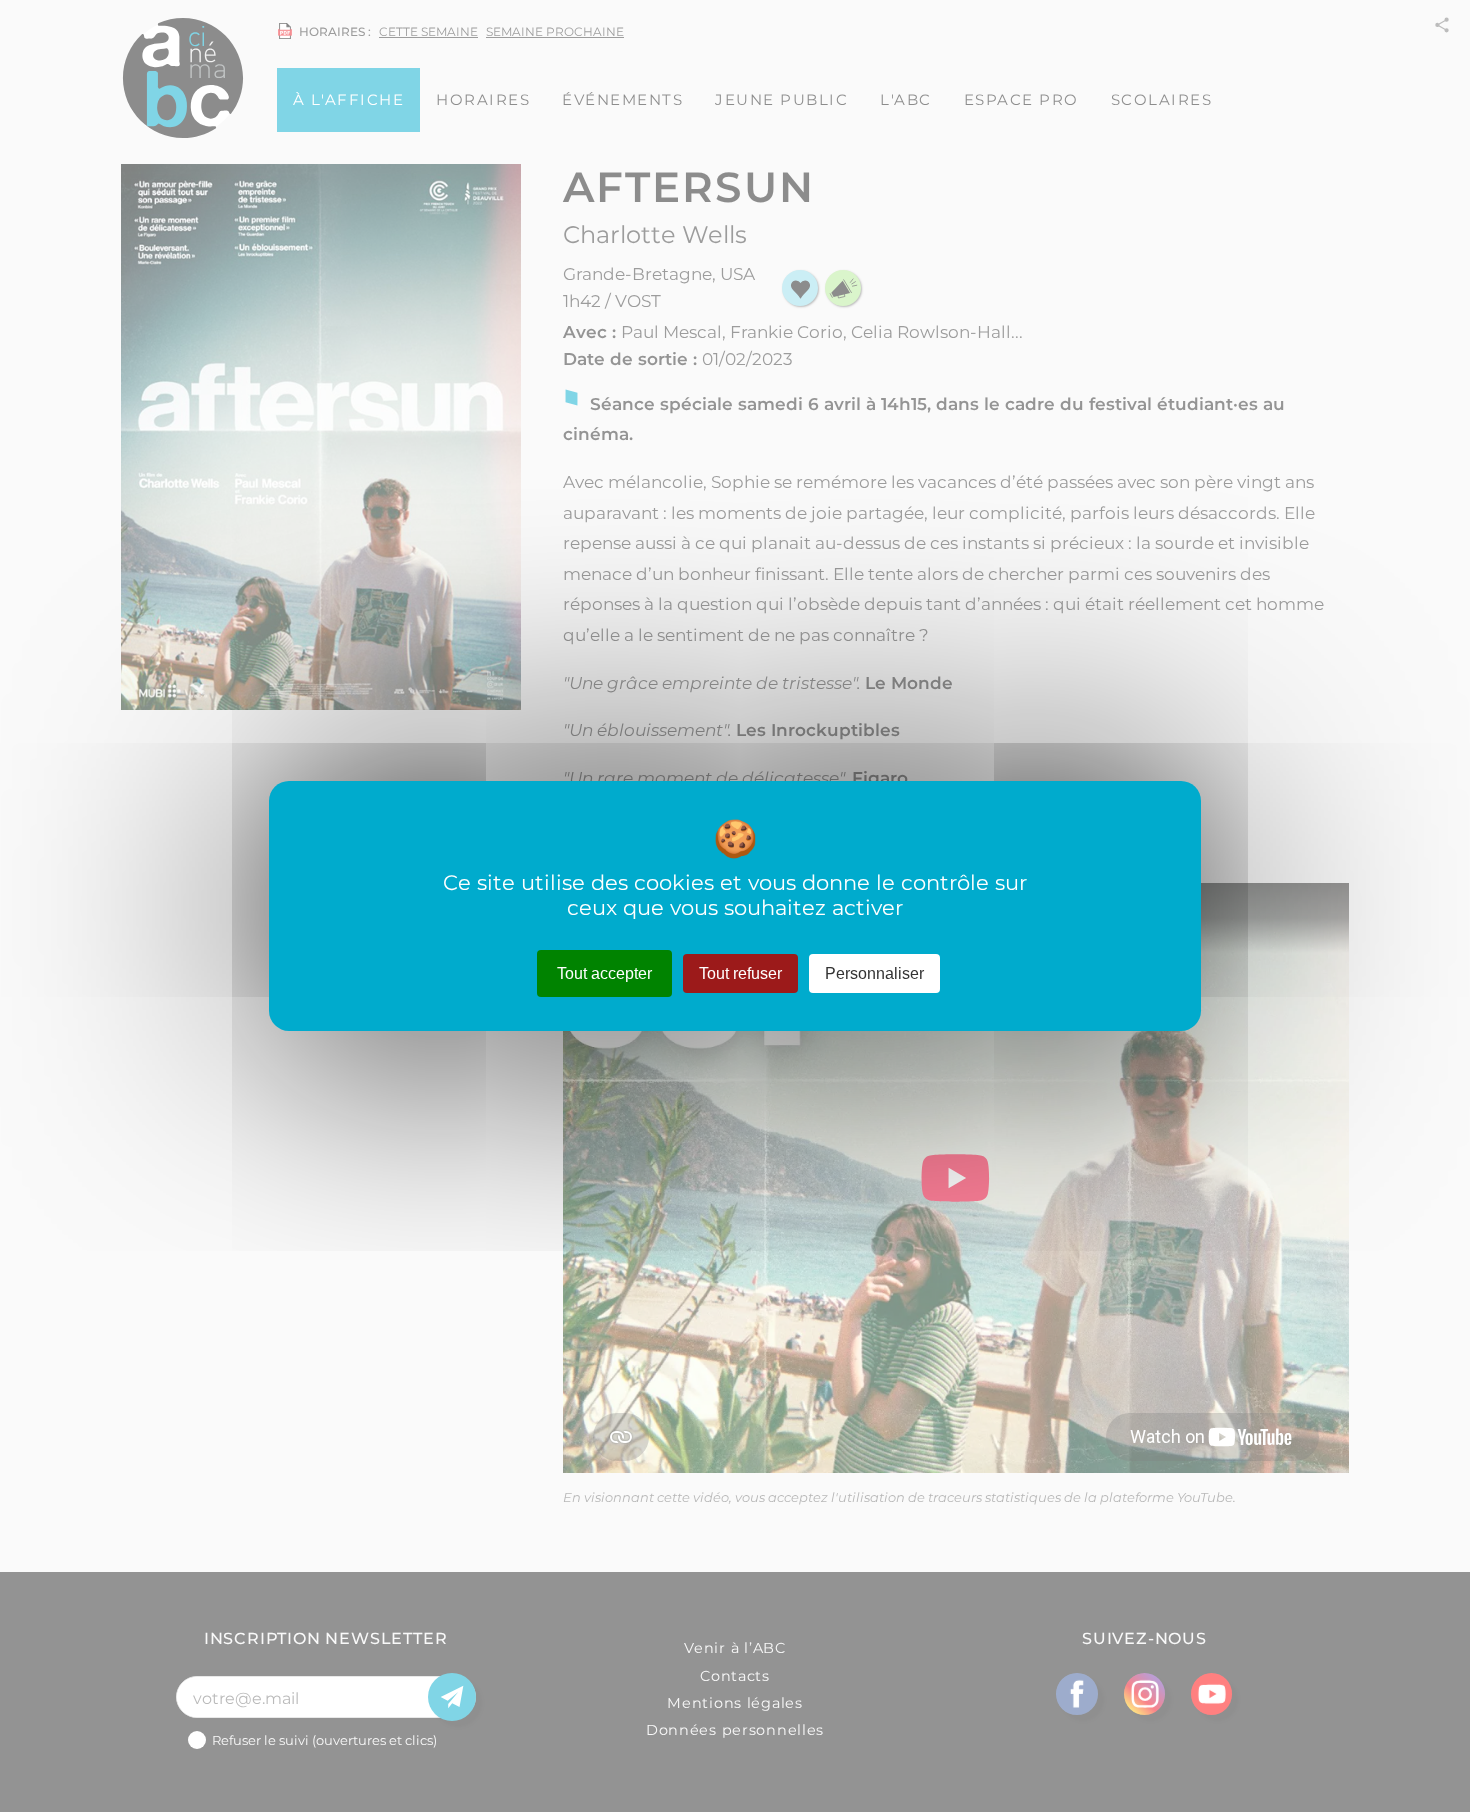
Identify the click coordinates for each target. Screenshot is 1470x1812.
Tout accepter (604, 973)
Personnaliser (874, 973)
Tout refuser (740, 973)
